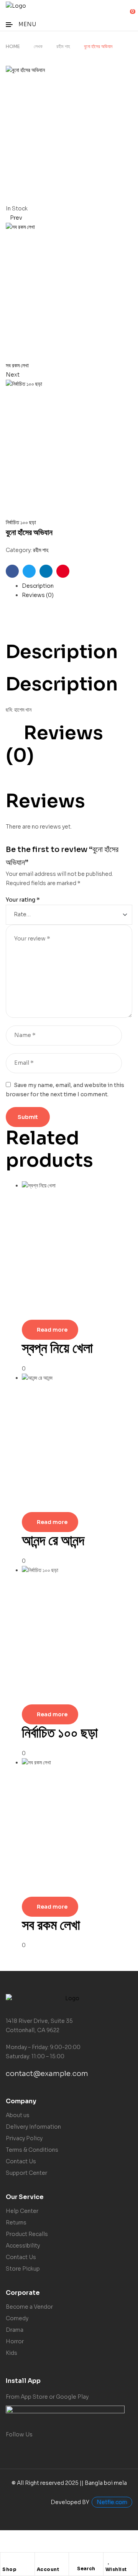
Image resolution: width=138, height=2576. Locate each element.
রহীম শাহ (63, 46)
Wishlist (116, 2569)
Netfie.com (112, 2502)
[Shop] (6, 2560)
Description (38, 586)
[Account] (41, 2560)
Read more (52, 1330)
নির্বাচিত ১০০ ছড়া (60, 1733)
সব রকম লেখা (51, 1925)
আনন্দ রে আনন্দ (53, 1540)
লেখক (38, 46)
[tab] (77, 586)
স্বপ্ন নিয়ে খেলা (57, 1348)
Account (48, 2569)
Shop (9, 2569)
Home (13, 46)
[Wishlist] (109, 2560)
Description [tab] (62, 652)
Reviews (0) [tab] (54, 744)
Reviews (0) (38, 595)
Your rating (23, 900)
